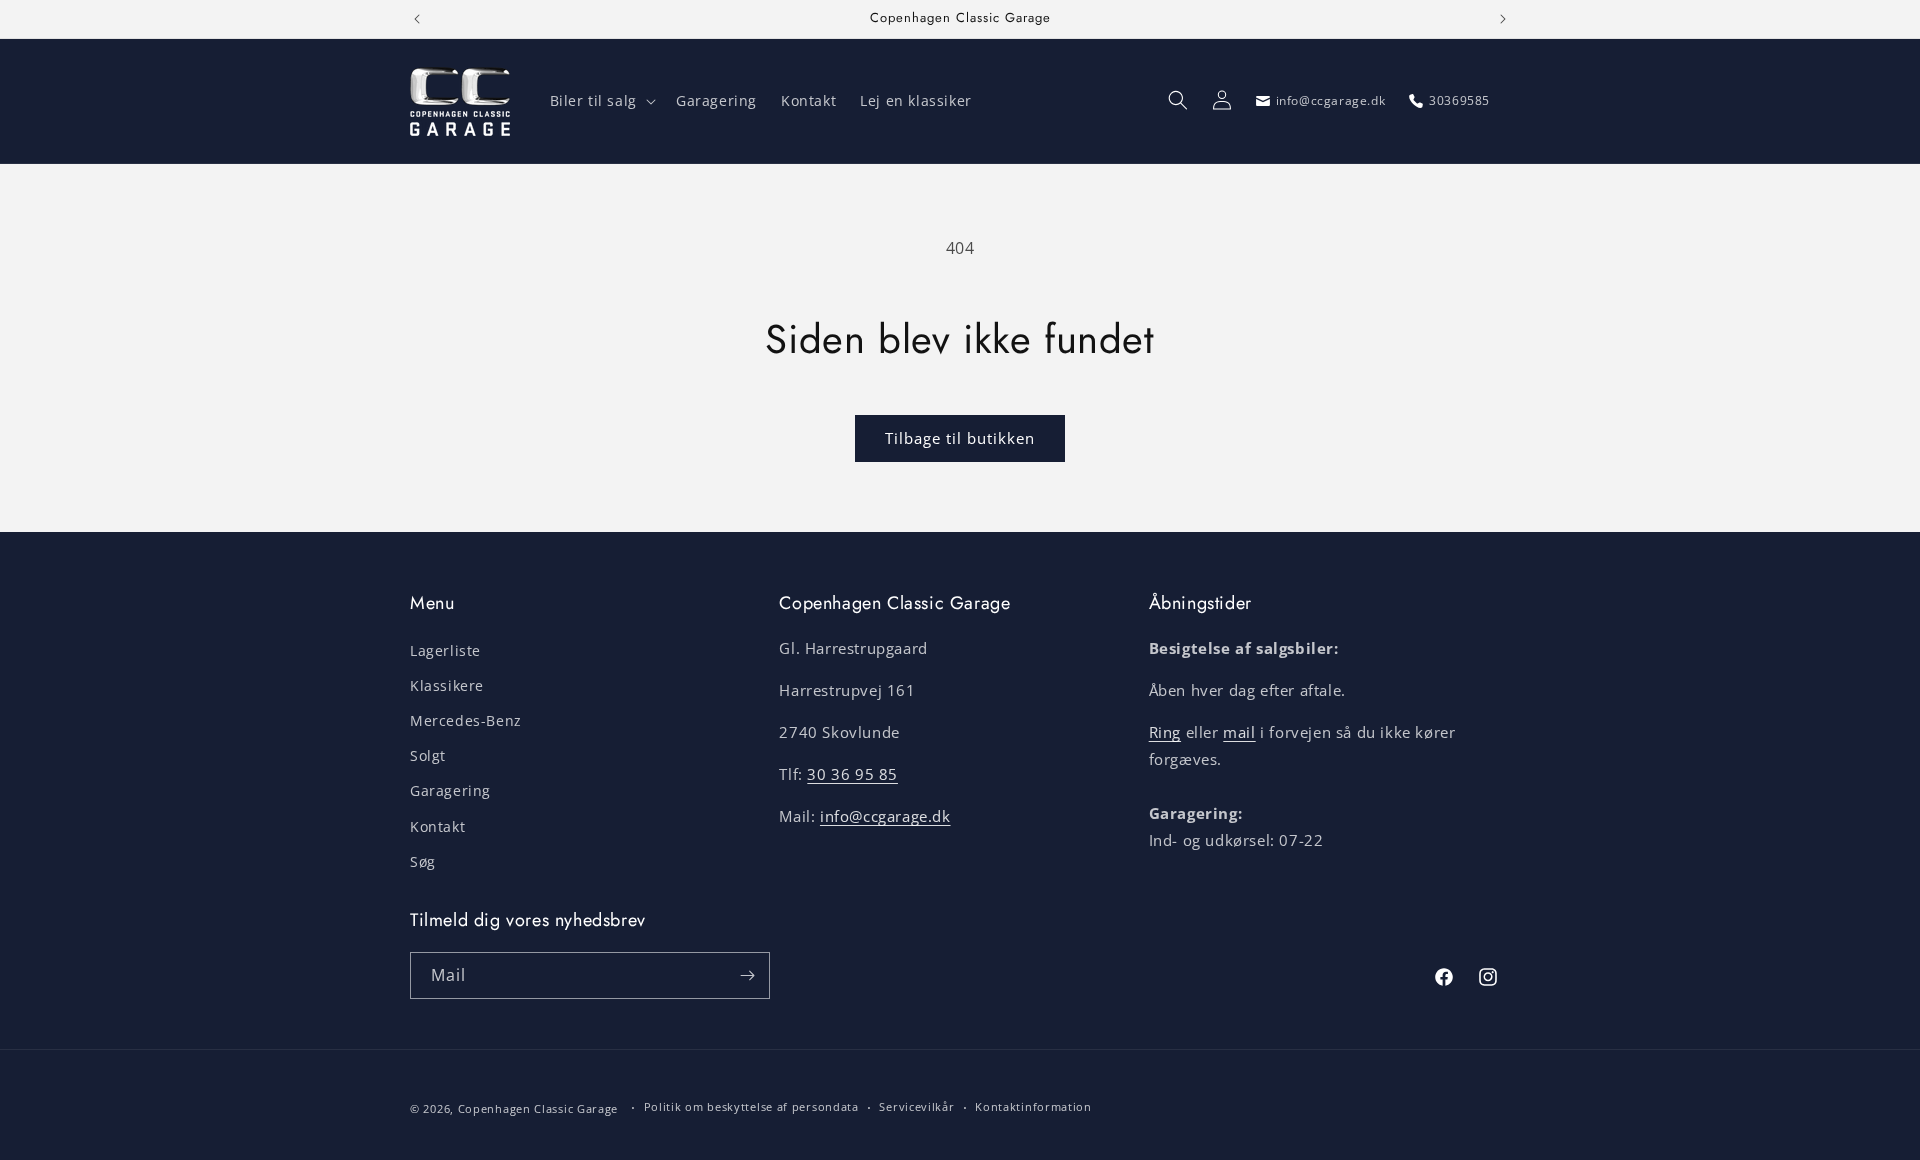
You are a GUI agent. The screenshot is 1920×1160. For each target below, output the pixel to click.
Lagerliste (445, 649)
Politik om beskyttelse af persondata (751, 1106)
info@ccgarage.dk (885, 816)
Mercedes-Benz (466, 720)
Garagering (450, 790)
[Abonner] (747, 975)
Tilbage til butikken (960, 438)
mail (1239, 732)
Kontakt (437, 825)
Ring (1165, 732)
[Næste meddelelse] (1503, 19)
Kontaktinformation (1033, 1106)
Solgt (428, 755)
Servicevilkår (916, 1106)
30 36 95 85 (852, 774)
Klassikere (447, 684)
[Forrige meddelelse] (417, 19)
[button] (601, 101)
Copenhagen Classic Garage (538, 1108)
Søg (423, 860)
